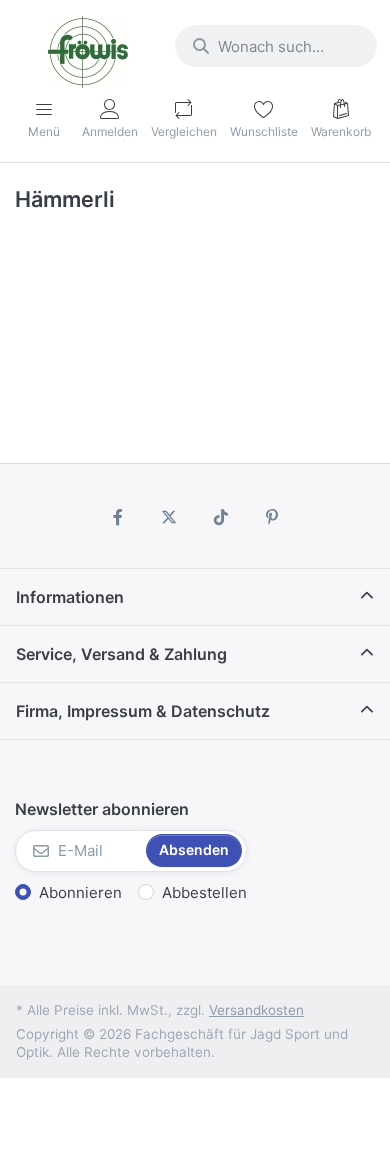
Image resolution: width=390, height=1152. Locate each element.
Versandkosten (256, 1010)
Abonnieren (80, 892)
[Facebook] (118, 517)
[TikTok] (221, 517)
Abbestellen (204, 892)
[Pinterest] (273, 517)
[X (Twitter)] (169, 517)
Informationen (70, 597)
